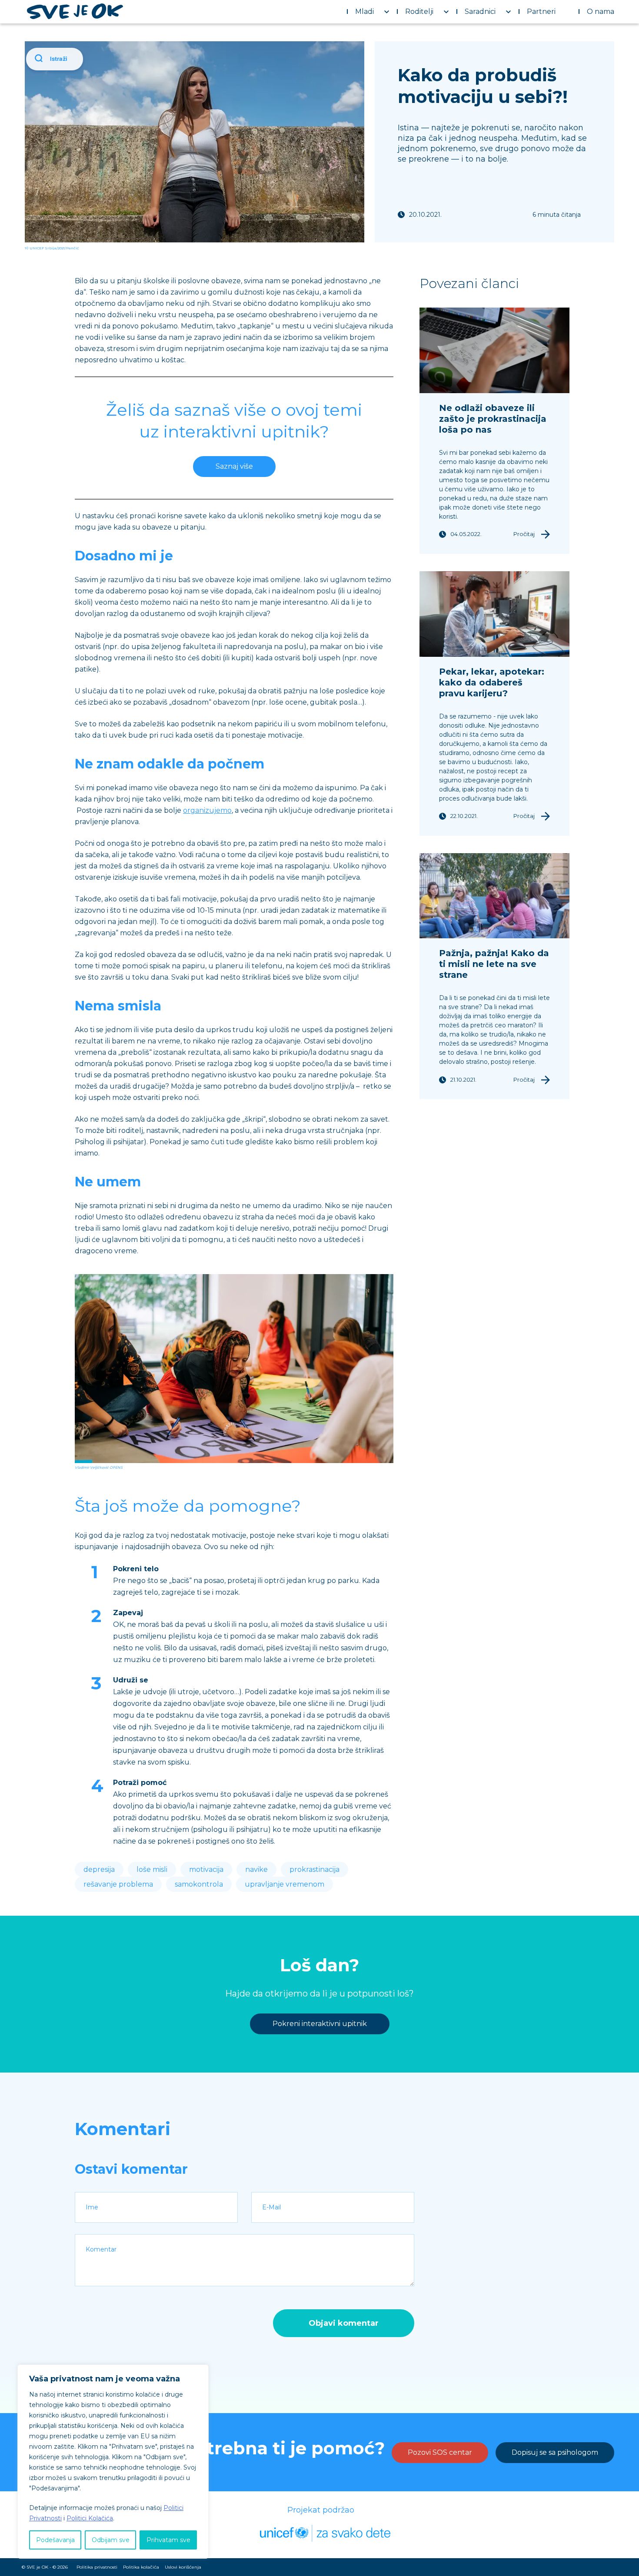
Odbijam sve (111, 2540)
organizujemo (207, 810)
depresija (99, 1869)
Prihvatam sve (168, 2540)
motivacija (206, 1869)
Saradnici (480, 12)
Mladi (364, 12)
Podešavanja (55, 2540)
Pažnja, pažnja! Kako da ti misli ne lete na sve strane (494, 964)
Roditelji (419, 12)
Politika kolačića (141, 2567)
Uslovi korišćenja (183, 2567)
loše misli (152, 1869)
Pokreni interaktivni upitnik (320, 2024)
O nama (601, 12)
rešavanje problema (118, 1884)
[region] (113, 2462)
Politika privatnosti (97, 2567)
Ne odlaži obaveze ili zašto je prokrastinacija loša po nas (493, 419)
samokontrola (199, 1884)
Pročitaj (524, 534)
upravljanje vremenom (285, 1884)
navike (256, 1869)
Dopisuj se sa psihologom (555, 2452)
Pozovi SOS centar (440, 2452)
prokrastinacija (315, 1869)
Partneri (541, 12)
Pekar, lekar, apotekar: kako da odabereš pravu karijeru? (492, 682)
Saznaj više (234, 466)
